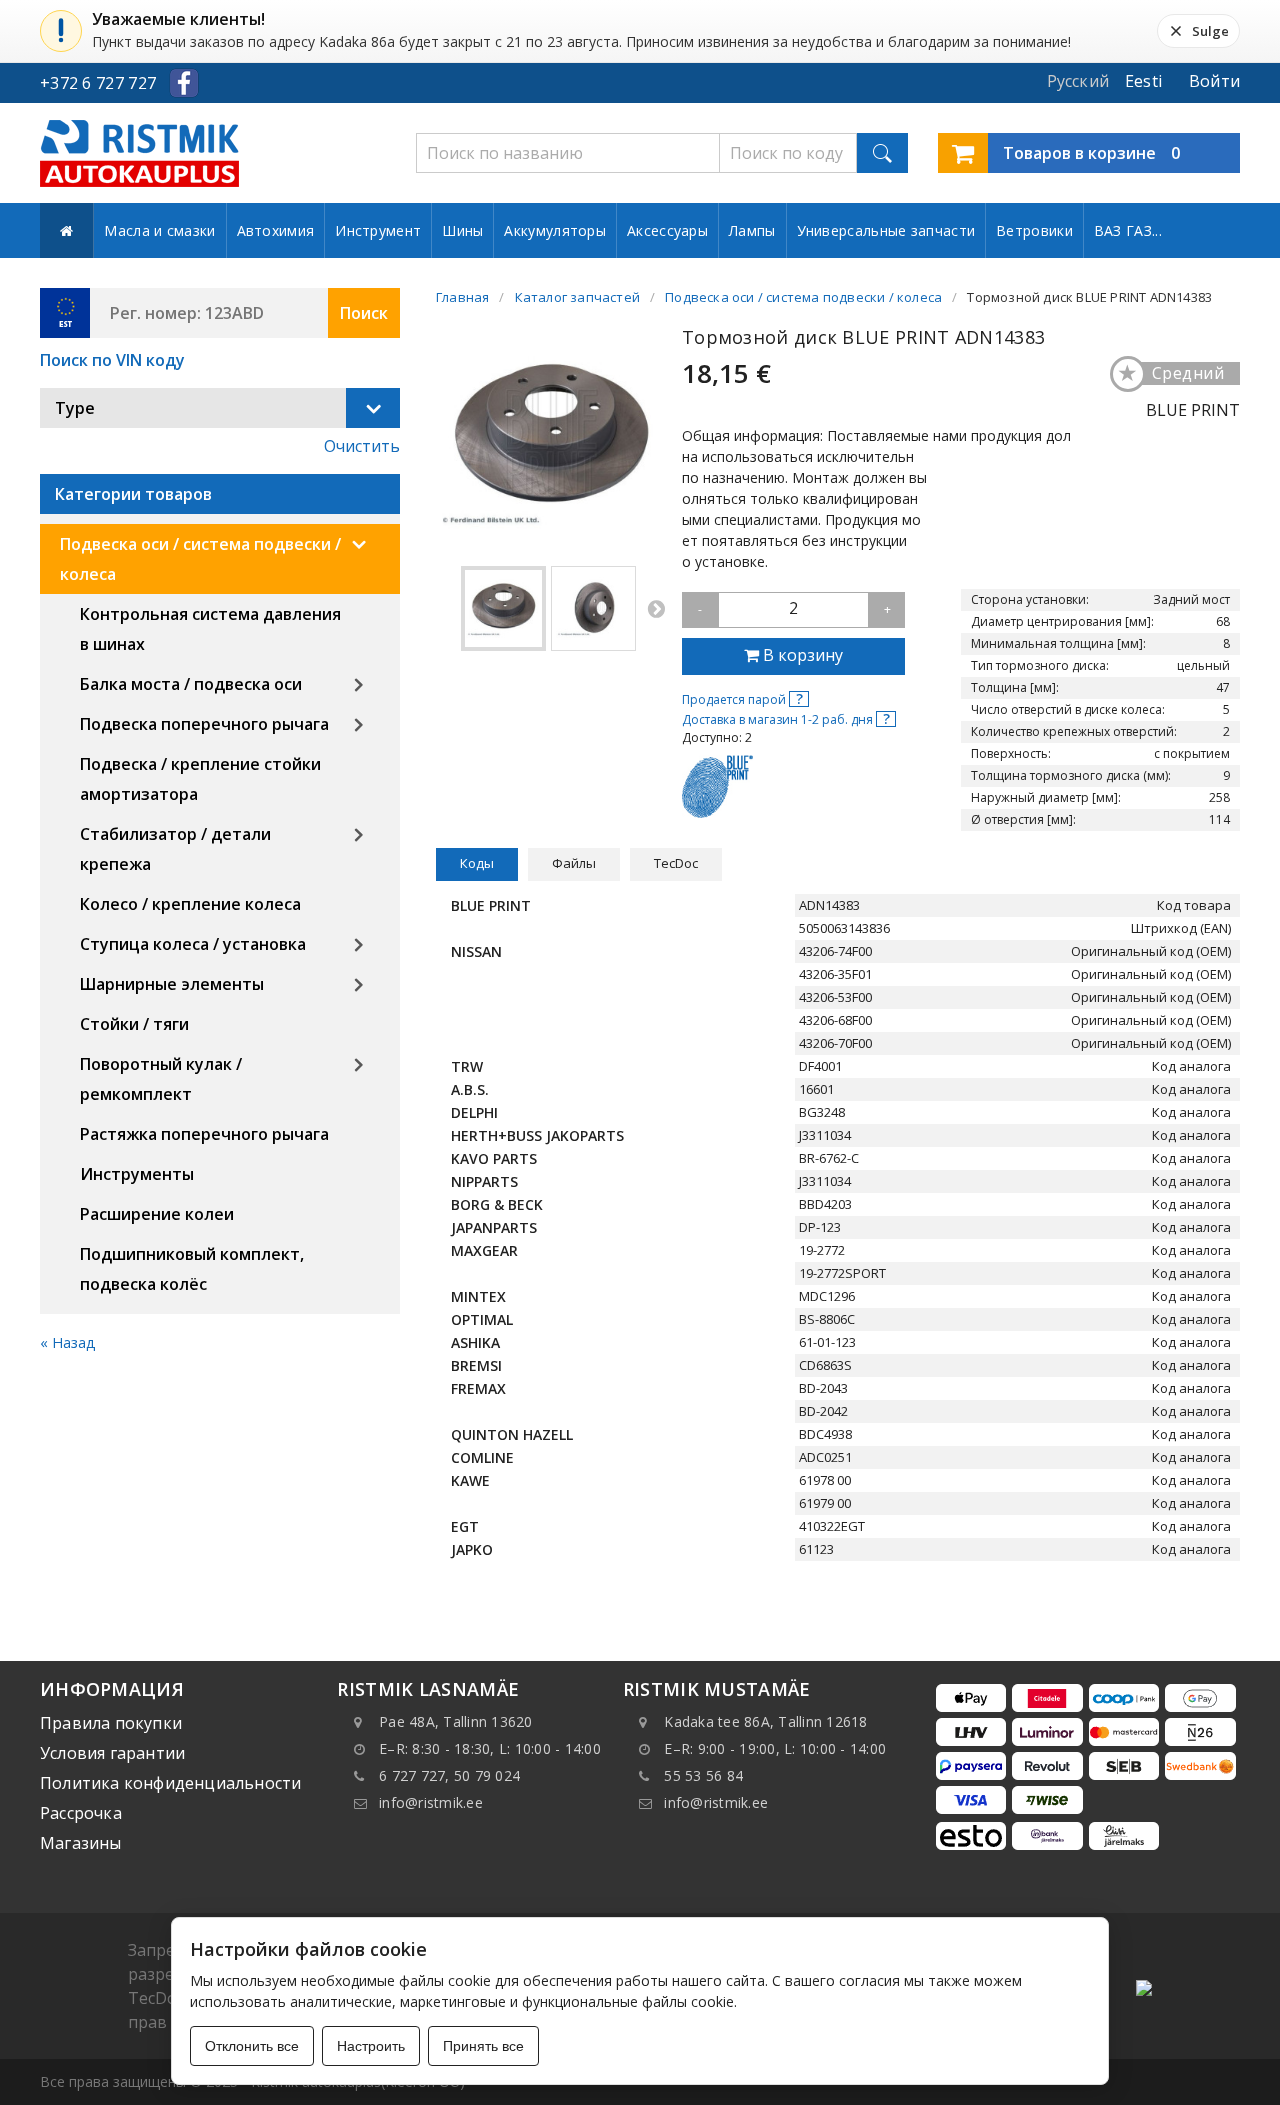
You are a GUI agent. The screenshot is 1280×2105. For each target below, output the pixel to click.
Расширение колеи (157, 1214)
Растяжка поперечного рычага (204, 1134)
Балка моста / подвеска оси (191, 684)
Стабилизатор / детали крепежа (175, 849)
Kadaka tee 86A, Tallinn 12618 (765, 1721)
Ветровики (1034, 230)
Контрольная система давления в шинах (210, 629)
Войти (1214, 81)
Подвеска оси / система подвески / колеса (200, 559)
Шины (462, 230)
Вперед (656, 608)
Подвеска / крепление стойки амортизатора (200, 779)
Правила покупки (111, 1723)
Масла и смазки (159, 230)
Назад (446, 608)
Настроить (371, 2046)
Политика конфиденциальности (170, 1783)
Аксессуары (667, 230)
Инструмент (378, 230)
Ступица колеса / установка (193, 944)
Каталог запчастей (577, 297)
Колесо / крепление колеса (190, 904)
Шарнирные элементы (172, 984)
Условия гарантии (112, 1753)
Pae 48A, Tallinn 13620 (456, 1721)
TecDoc (676, 863)
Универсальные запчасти (886, 230)
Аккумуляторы (555, 230)
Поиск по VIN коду (112, 360)
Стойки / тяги (134, 1024)
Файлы (574, 863)
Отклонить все (252, 2046)
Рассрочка (81, 1813)
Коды (477, 863)
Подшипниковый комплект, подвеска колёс (192, 1269)
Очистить (362, 446)
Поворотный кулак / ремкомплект (161, 1079)
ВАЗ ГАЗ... (1128, 230)
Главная (462, 297)
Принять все (483, 2046)
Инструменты (137, 1174)
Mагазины (81, 1843)
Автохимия (276, 230)
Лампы (752, 230)
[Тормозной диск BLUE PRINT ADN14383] (503, 608)
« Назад (68, 1342)
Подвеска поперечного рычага (204, 724)
